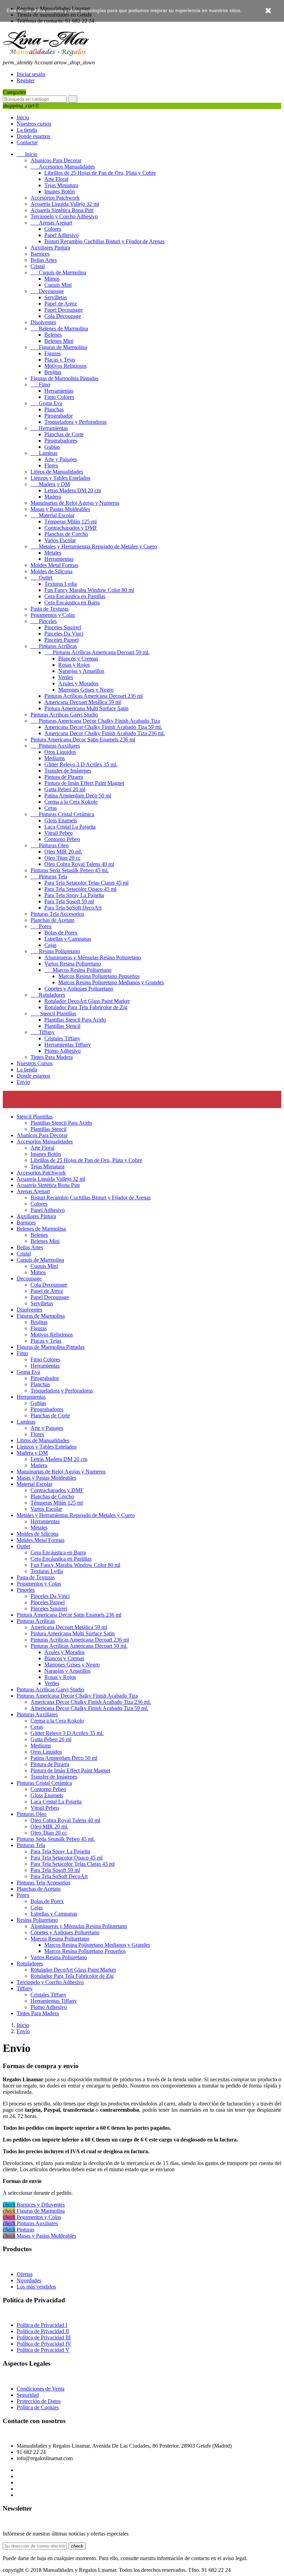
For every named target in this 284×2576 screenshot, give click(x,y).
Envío (23, 1082)
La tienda (27, 130)
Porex (41, 926)
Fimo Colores (59, 397)
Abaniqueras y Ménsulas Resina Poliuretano (93, 957)
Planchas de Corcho (66, 534)
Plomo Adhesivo (63, 1051)
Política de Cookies (38, 2407)
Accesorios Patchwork (55, 198)
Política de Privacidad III (44, 2337)
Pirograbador (59, 416)
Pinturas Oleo (50, 845)
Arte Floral (56, 179)
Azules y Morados (78, 683)
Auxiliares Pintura (50, 248)
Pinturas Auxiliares (55, 746)
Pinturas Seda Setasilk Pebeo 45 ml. (70, 870)
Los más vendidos (36, 2287)
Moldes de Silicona (51, 571)
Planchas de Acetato (52, 920)
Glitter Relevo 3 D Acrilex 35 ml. (81, 764)
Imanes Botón (60, 191)
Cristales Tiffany (62, 1038)
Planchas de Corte (64, 434)
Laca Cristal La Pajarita (70, 827)
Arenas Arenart (51, 223)
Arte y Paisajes (61, 459)
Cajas (50, 945)
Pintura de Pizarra (64, 777)
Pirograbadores (61, 441)
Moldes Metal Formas (54, 565)
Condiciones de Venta (41, 2389)
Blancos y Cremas (78, 659)
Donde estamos (33, 136)
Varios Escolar (60, 540)
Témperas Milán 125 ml (70, 522)
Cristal (38, 266)
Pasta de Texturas (50, 609)
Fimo (40, 385)
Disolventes (43, 322)
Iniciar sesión (31, 74)
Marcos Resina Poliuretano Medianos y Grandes (111, 982)
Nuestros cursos (34, 124)
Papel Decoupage (64, 310)
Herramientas (59, 391)
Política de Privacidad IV (44, 2344)
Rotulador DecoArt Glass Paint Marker (87, 1001)
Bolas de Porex (61, 933)
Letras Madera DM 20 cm (73, 490)
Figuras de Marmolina (59, 347)
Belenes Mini (59, 341)
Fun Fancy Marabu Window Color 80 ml (89, 590)
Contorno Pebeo (62, 839)
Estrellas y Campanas (68, 939)
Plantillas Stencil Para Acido (75, 1020)
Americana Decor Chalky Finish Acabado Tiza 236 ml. (105, 733)
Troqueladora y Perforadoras (76, 422)
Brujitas (53, 372)
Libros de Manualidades (57, 472)
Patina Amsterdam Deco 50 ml (78, 796)
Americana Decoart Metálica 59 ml (83, 702)
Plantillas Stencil (62, 1026)
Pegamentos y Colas (53, 615)
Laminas (44, 453)
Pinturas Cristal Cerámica (62, 814)
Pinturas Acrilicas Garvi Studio (64, 715)
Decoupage (47, 291)
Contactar (27, 142)
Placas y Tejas (60, 360)
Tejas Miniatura (61, 185)
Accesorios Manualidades (63, 167)
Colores (53, 229)
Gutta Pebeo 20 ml (65, 789)
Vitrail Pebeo (59, 833)
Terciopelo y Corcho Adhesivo (64, 216)
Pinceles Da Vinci (64, 634)
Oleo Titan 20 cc (63, 858)
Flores (51, 465)
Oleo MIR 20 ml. (63, 852)
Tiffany (43, 1032)
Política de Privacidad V (43, 2350)
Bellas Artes (44, 260)
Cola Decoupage (63, 316)
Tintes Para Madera (52, 1057)
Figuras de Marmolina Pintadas (64, 378)
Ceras (51, 808)
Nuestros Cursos (35, 1063)
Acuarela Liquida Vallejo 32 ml (65, 204)
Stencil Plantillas (53, 1013)
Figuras (52, 353)
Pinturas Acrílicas (54, 646)
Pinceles (44, 621)
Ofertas (25, 2274)
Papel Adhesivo (61, 235)
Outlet (41, 578)
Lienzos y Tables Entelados (60, 478)
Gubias (52, 447)
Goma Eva (46, 403)
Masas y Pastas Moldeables (60, 509)
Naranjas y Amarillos (81, 671)
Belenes (53, 335)
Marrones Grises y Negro (86, 690)
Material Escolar (52, 515)
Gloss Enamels (61, 820)
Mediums (55, 758)
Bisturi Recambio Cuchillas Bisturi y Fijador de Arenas (104, 241)
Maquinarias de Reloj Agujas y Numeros (75, 503)
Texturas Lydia (61, 584)
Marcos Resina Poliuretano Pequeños (99, 976)
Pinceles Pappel (61, 640)
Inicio (23, 117)
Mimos (52, 279)
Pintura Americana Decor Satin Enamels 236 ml (83, 739)
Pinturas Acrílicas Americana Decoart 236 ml (94, 696)
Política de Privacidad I (42, 2325)
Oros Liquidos (60, 752)
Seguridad (28, 2395)
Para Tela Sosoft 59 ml (69, 901)
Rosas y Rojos (74, 665)
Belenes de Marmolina (59, 328)
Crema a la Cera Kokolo (71, 802)
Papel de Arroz (61, 304)
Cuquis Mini (58, 285)
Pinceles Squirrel (63, 627)
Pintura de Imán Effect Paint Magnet (84, 783)
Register (26, 80)
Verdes (66, 677)
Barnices (40, 254)
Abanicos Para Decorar (56, 160)
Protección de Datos (39, 2401)
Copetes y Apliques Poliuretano (79, 989)
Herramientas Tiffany (68, 1045)
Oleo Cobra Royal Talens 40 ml (79, 864)
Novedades (29, 2280)
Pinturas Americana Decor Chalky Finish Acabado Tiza (95, 721)
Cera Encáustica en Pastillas (75, 596)
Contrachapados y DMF (71, 528)
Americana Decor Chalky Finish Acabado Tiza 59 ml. (103, 727)
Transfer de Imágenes (68, 771)
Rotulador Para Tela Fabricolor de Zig (86, 1007)
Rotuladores (48, 995)
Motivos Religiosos (65, 366)
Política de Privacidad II (43, 2331)
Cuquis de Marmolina (58, 272)
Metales (53, 553)
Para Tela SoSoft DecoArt (73, 908)
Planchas (54, 409)
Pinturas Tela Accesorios (57, 914)
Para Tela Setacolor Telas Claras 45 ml (86, 883)
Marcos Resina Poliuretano (78, 970)
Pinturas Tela (49, 876)
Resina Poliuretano (55, 951)
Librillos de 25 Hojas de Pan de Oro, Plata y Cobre (100, 173)
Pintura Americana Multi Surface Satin (86, 708)
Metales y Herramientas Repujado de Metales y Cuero (94, 546)
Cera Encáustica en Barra (72, 602)
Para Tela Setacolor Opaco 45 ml (80, 889)
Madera (53, 497)
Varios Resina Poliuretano (73, 964)
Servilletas (56, 297)
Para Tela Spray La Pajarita (74, 895)
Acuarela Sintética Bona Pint (62, 210)
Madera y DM (50, 484)
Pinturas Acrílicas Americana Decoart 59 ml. (97, 652)
